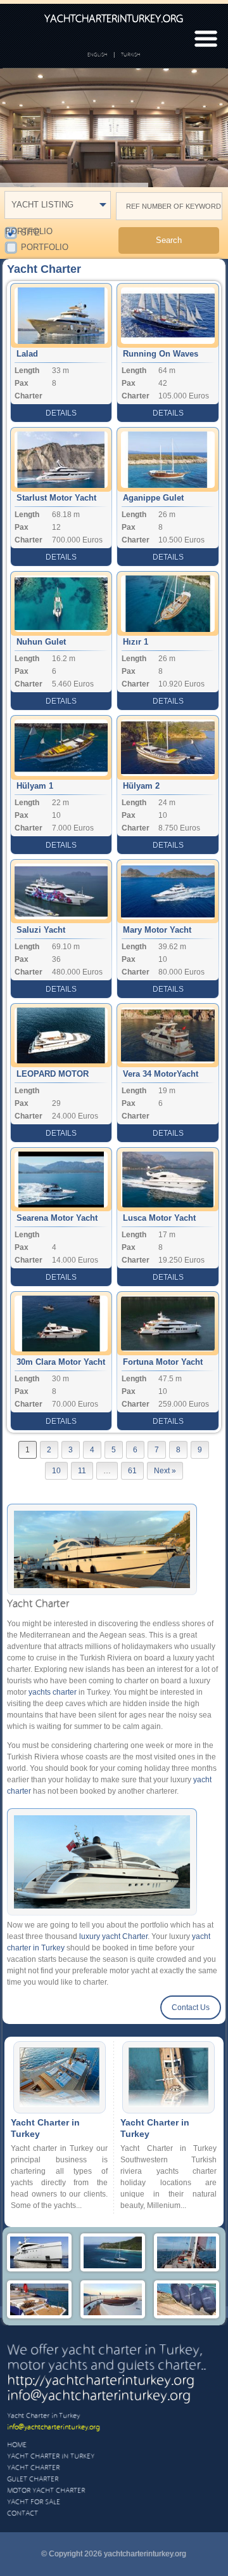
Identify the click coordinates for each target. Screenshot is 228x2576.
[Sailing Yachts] (186, 2268)
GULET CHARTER (33, 2480)
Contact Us (191, 2008)
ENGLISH (98, 55)
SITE (30, 232)
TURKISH (131, 55)
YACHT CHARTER (33, 2468)
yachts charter (53, 1692)
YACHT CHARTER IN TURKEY (51, 2457)
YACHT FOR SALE (34, 2502)
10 (56, 1471)
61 (132, 1471)
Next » (165, 1471)
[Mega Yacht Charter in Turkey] (113, 2268)
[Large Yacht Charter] (39, 2268)
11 (82, 1471)
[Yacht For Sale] (113, 2315)
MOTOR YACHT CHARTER (46, 2491)
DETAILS (61, 413)
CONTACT (22, 2514)
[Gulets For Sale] (186, 2315)
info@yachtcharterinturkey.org (99, 2396)
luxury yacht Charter (113, 1936)
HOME (17, 2445)
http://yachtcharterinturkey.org (101, 2381)
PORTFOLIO (45, 246)
